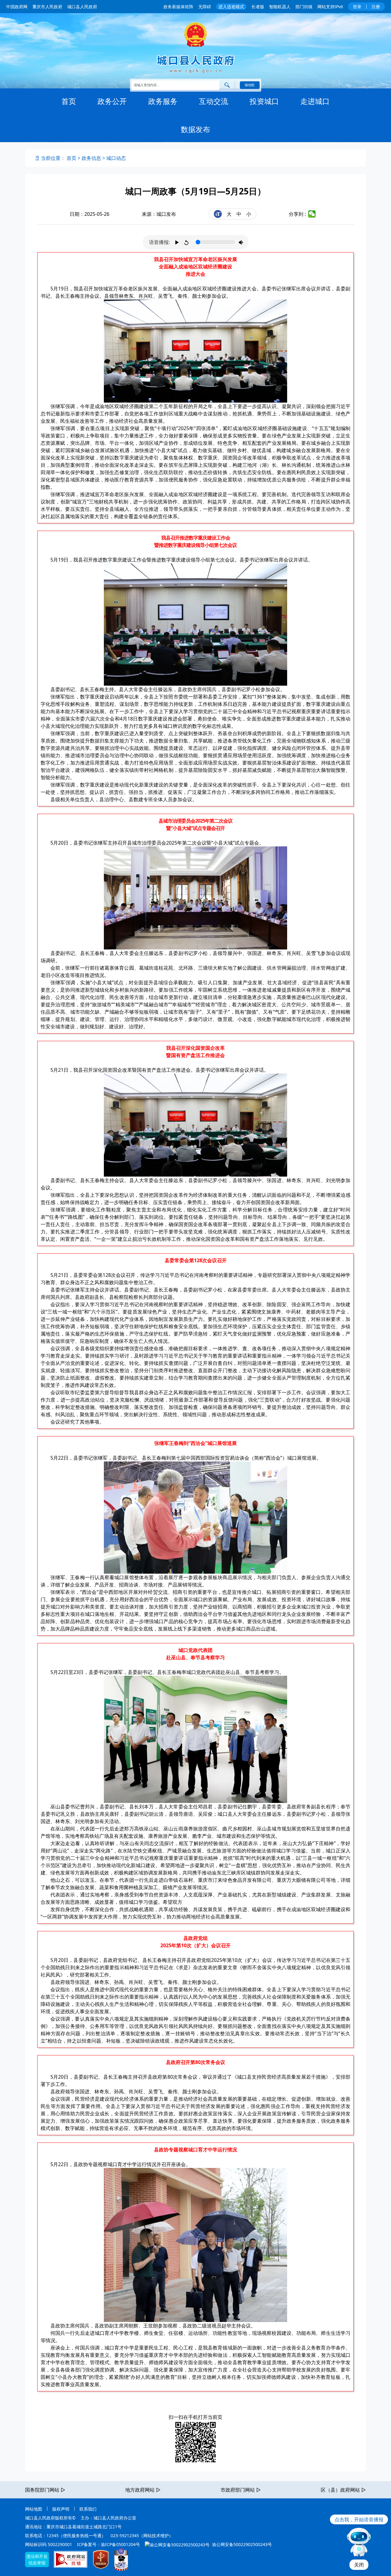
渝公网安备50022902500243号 (241, 2544)
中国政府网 (17, 7)
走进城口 (315, 101)
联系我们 (88, 2509)
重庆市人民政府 (47, 7)
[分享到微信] (312, 214)
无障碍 (205, 7)
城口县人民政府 (82, 7)
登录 (357, 7)
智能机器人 (280, 7)
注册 (376, 7)
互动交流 (214, 101)
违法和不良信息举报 (37, 2559)
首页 (69, 101)
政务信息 (91, 158)
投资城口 (264, 101)
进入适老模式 (231, 7)
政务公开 (112, 101)
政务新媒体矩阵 (178, 7)
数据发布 (195, 129)
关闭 (359, 2565)
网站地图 (34, 2509)
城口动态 (116, 158)
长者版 (258, 7)
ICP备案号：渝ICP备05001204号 (108, 2544)
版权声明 (61, 2509)
